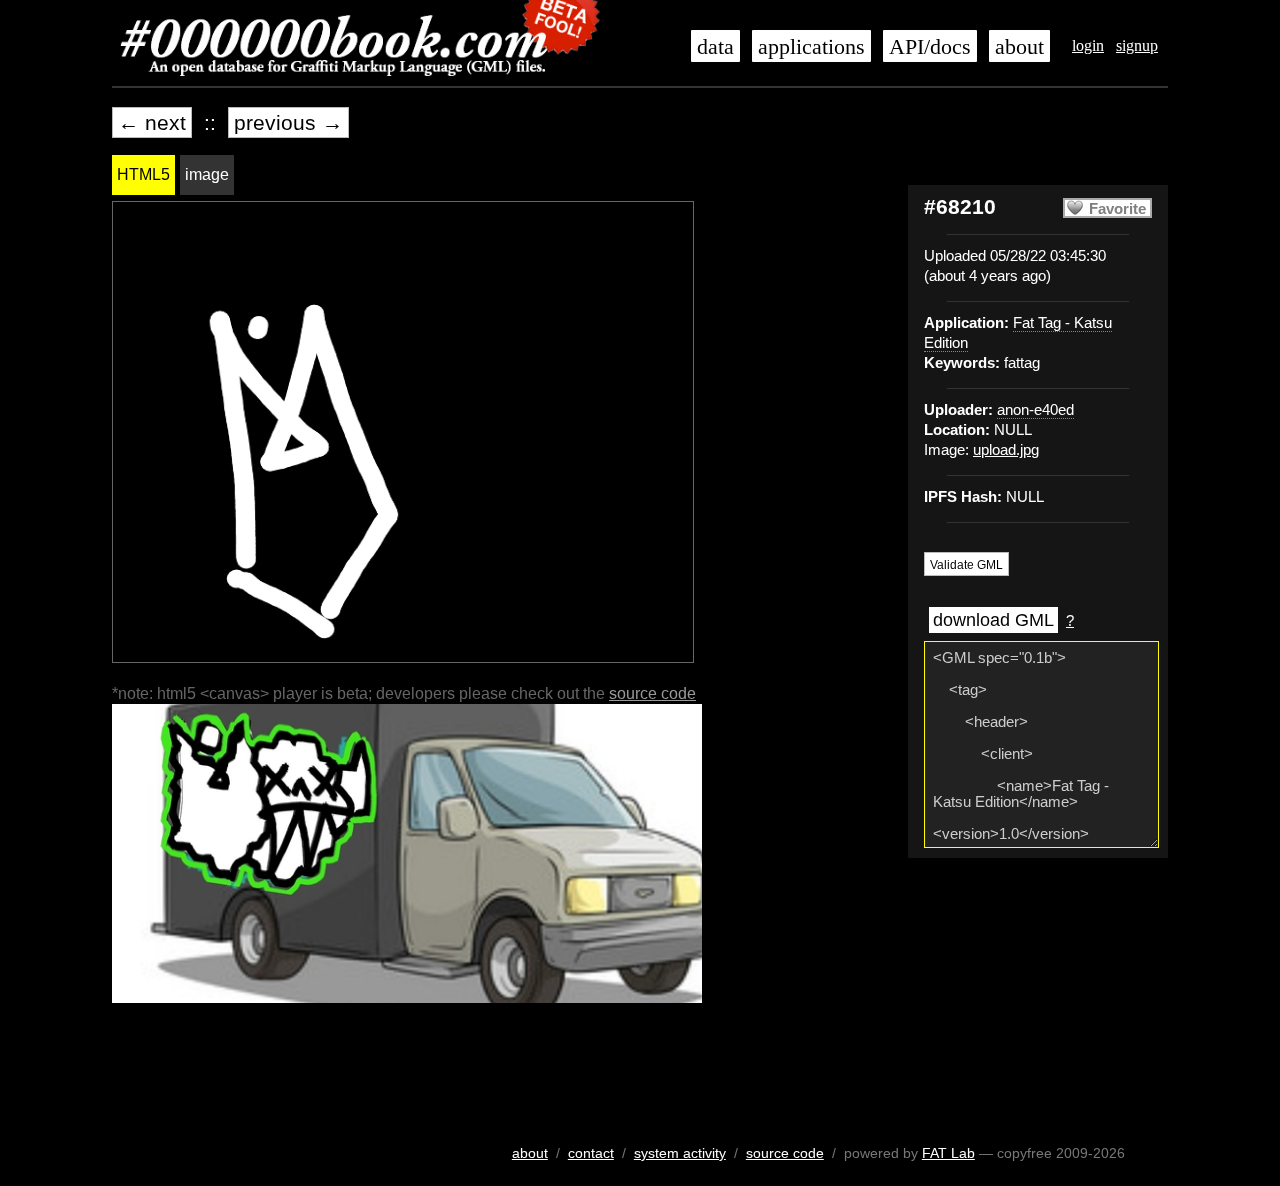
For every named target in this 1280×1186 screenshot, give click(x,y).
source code (652, 693)
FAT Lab (948, 1153)
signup (1137, 45)
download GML (993, 620)
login (1088, 45)
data (715, 47)
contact (591, 1153)
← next (152, 122)
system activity (680, 1153)
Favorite (1117, 209)
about (1019, 47)
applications (811, 47)
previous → (288, 122)
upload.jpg (1006, 450)
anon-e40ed (1035, 410)
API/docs (930, 47)
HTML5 (143, 174)
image (207, 174)
